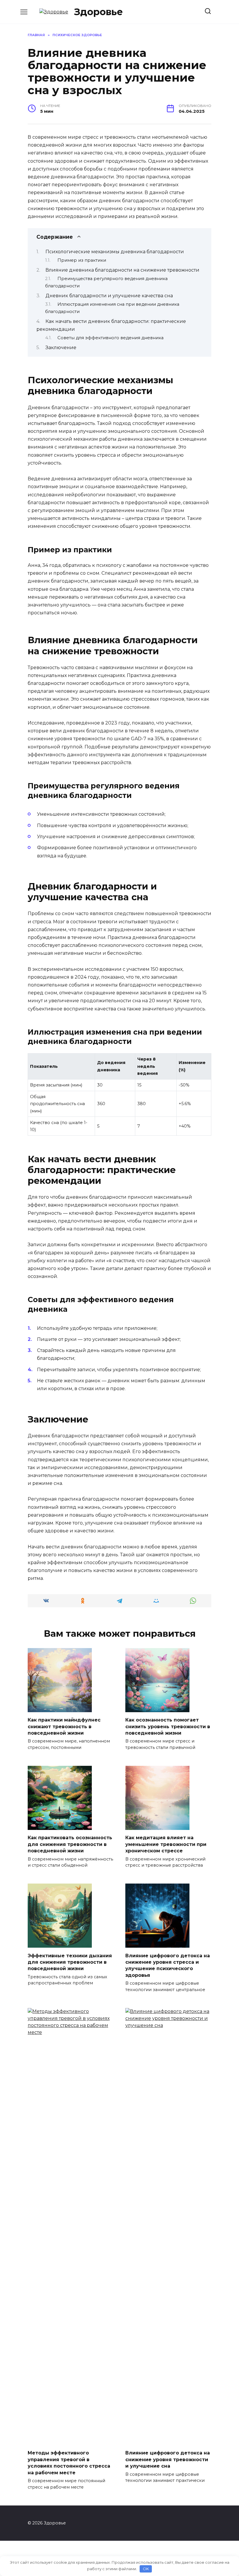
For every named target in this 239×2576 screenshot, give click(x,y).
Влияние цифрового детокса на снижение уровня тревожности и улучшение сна (168, 2459)
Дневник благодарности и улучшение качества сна (109, 296)
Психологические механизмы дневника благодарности (115, 252)
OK (146, 2569)
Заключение (61, 348)
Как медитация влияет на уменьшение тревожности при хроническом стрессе (166, 1844)
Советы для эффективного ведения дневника (110, 338)
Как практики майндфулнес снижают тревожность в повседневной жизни (64, 1726)
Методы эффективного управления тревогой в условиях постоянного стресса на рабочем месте (69, 2463)
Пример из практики (82, 260)
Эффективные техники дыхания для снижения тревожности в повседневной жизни (70, 1962)
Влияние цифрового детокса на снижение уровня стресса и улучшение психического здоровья (168, 1965)
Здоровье (99, 12)
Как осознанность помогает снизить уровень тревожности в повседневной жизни (168, 1726)
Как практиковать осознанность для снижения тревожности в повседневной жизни (70, 1844)
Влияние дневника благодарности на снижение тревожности (122, 270)
